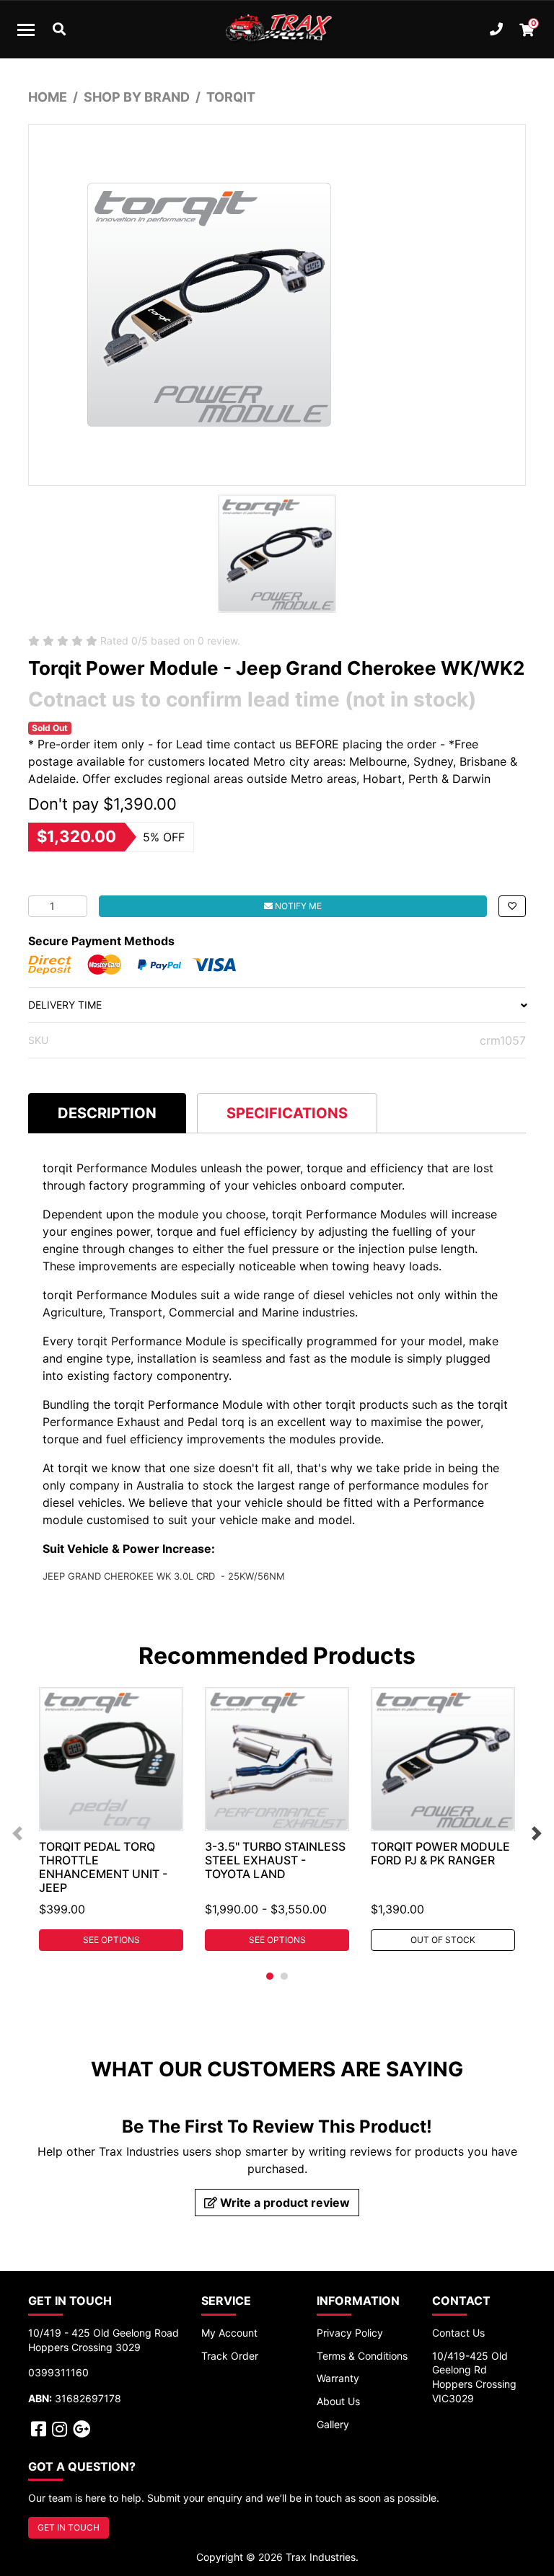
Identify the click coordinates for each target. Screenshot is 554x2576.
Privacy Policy (350, 2333)
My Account (229, 2333)
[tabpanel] (111, 1819)
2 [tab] (284, 1976)
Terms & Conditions (362, 2356)
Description (107, 1113)
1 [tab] (270, 1976)
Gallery (333, 2424)
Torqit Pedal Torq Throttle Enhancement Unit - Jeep (103, 1867)
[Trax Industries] (277, 30)
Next (537, 1833)
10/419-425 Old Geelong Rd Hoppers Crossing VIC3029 (474, 2377)
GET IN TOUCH (69, 2527)
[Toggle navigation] (26, 30)
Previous (17, 1833)
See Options (111, 1940)
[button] (512, 906)
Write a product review (283, 2203)
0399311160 (58, 2372)
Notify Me (297, 906)
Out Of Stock (443, 1940)
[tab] (107, 1113)
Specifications (287, 1113)
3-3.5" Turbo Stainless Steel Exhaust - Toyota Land (275, 1860)
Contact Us (458, 2333)
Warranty (338, 2378)
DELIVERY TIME (65, 1005)
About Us (338, 2401)
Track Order (230, 2356)
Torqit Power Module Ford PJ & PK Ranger (440, 1853)
